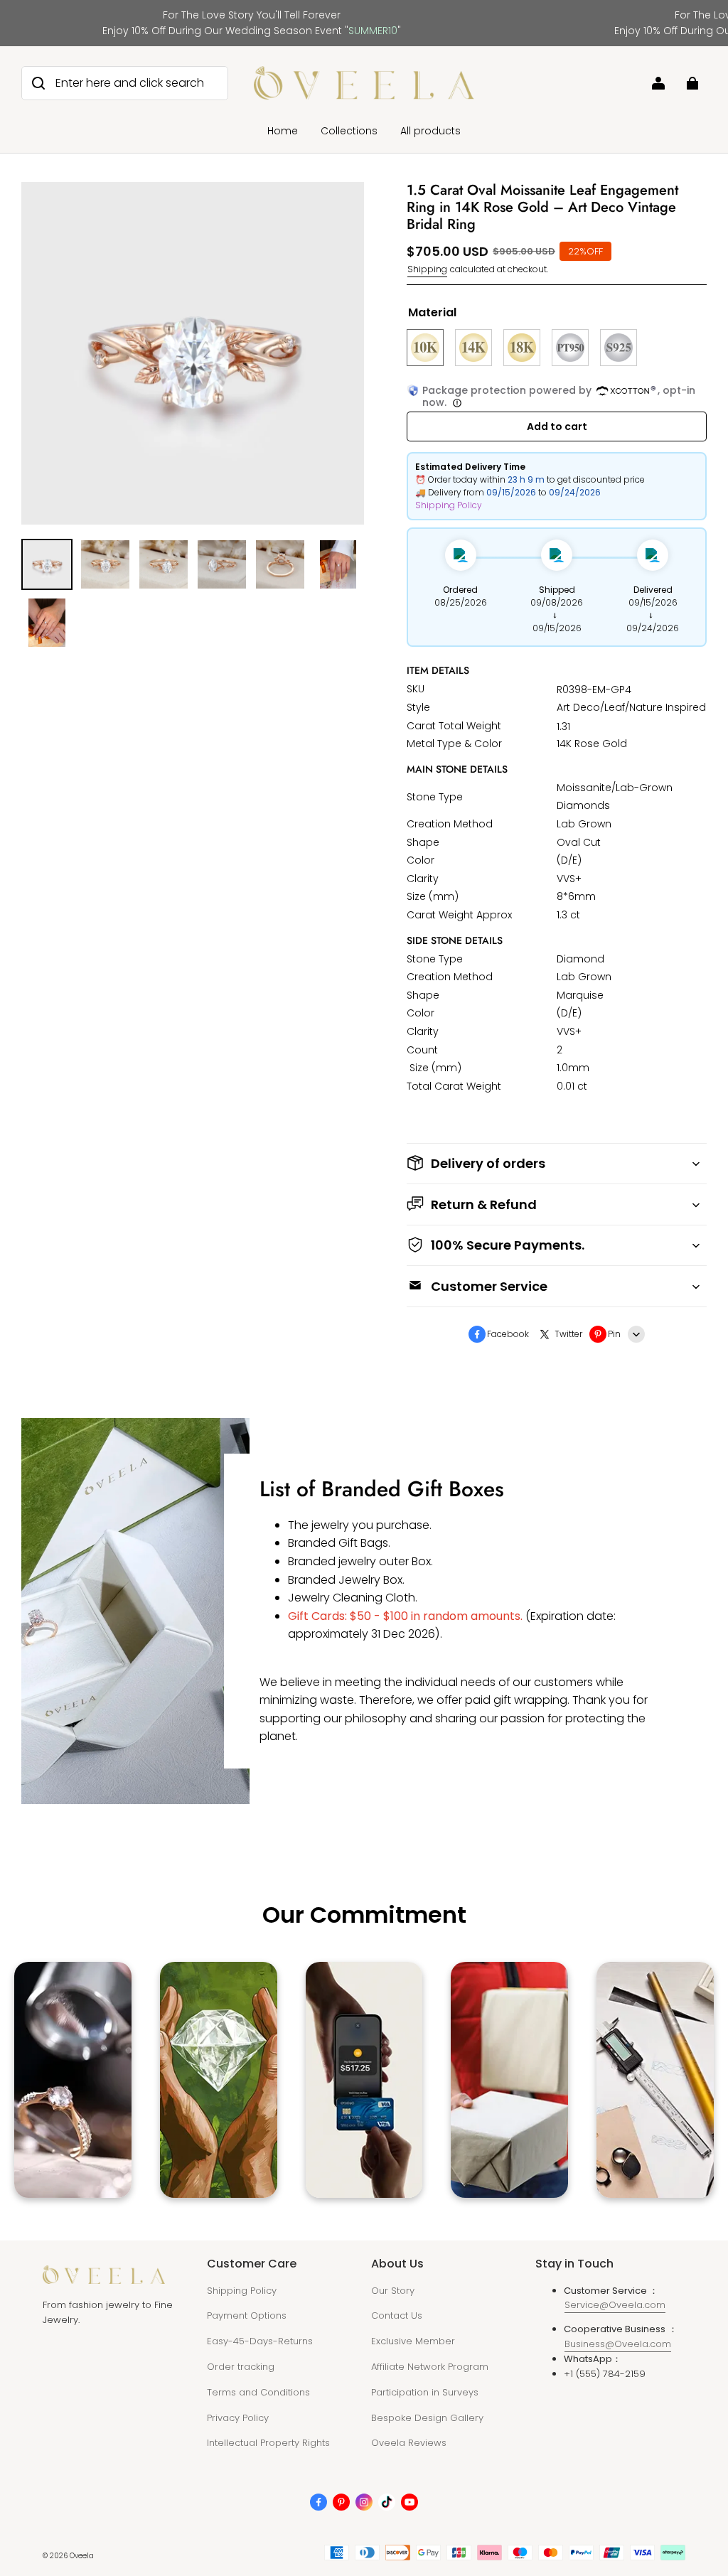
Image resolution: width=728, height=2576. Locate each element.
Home (283, 131)
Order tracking (241, 2367)
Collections (349, 131)
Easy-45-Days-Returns (260, 2341)
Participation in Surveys (425, 2392)
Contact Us (397, 2315)
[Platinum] (570, 348)
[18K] (522, 348)
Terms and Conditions (258, 2392)
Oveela (82, 2556)
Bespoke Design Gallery (427, 2418)
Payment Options (247, 2315)
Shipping (427, 269)
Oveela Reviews (409, 2443)
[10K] (425, 348)
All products (430, 131)
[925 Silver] (619, 348)
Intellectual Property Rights (268, 2443)
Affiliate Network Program (430, 2367)
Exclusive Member (413, 2341)
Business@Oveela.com (618, 2344)
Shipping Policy (449, 505)
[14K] (473, 348)
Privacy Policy (238, 2418)
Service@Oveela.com (615, 2305)
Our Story (393, 2291)
